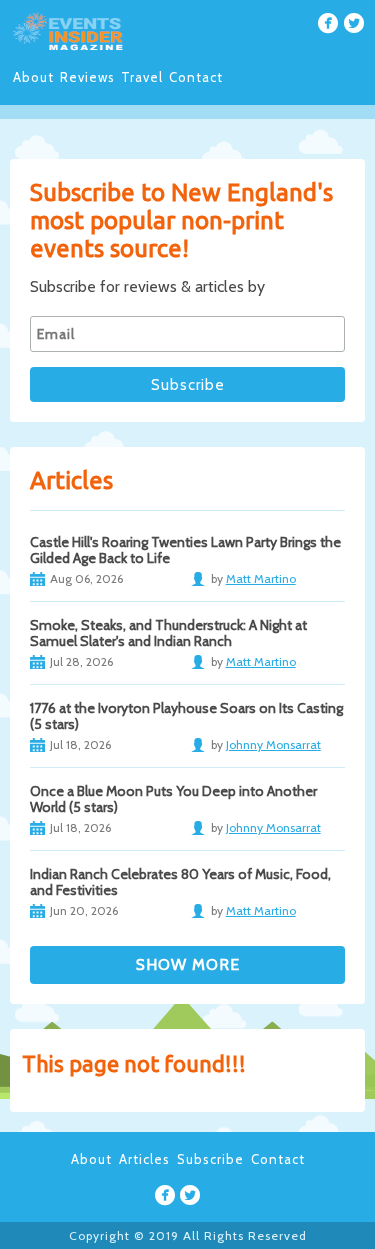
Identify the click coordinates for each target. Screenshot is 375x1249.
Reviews (87, 77)
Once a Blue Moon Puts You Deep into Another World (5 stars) (173, 799)
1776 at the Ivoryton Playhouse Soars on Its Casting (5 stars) (186, 716)
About (33, 77)
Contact (196, 77)
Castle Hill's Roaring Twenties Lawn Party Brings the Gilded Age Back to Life (185, 550)
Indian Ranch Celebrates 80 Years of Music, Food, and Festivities (180, 882)
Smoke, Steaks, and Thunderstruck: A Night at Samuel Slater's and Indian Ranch (168, 633)
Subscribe (210, 1159)
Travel (142, 77)
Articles (144, 1159)
